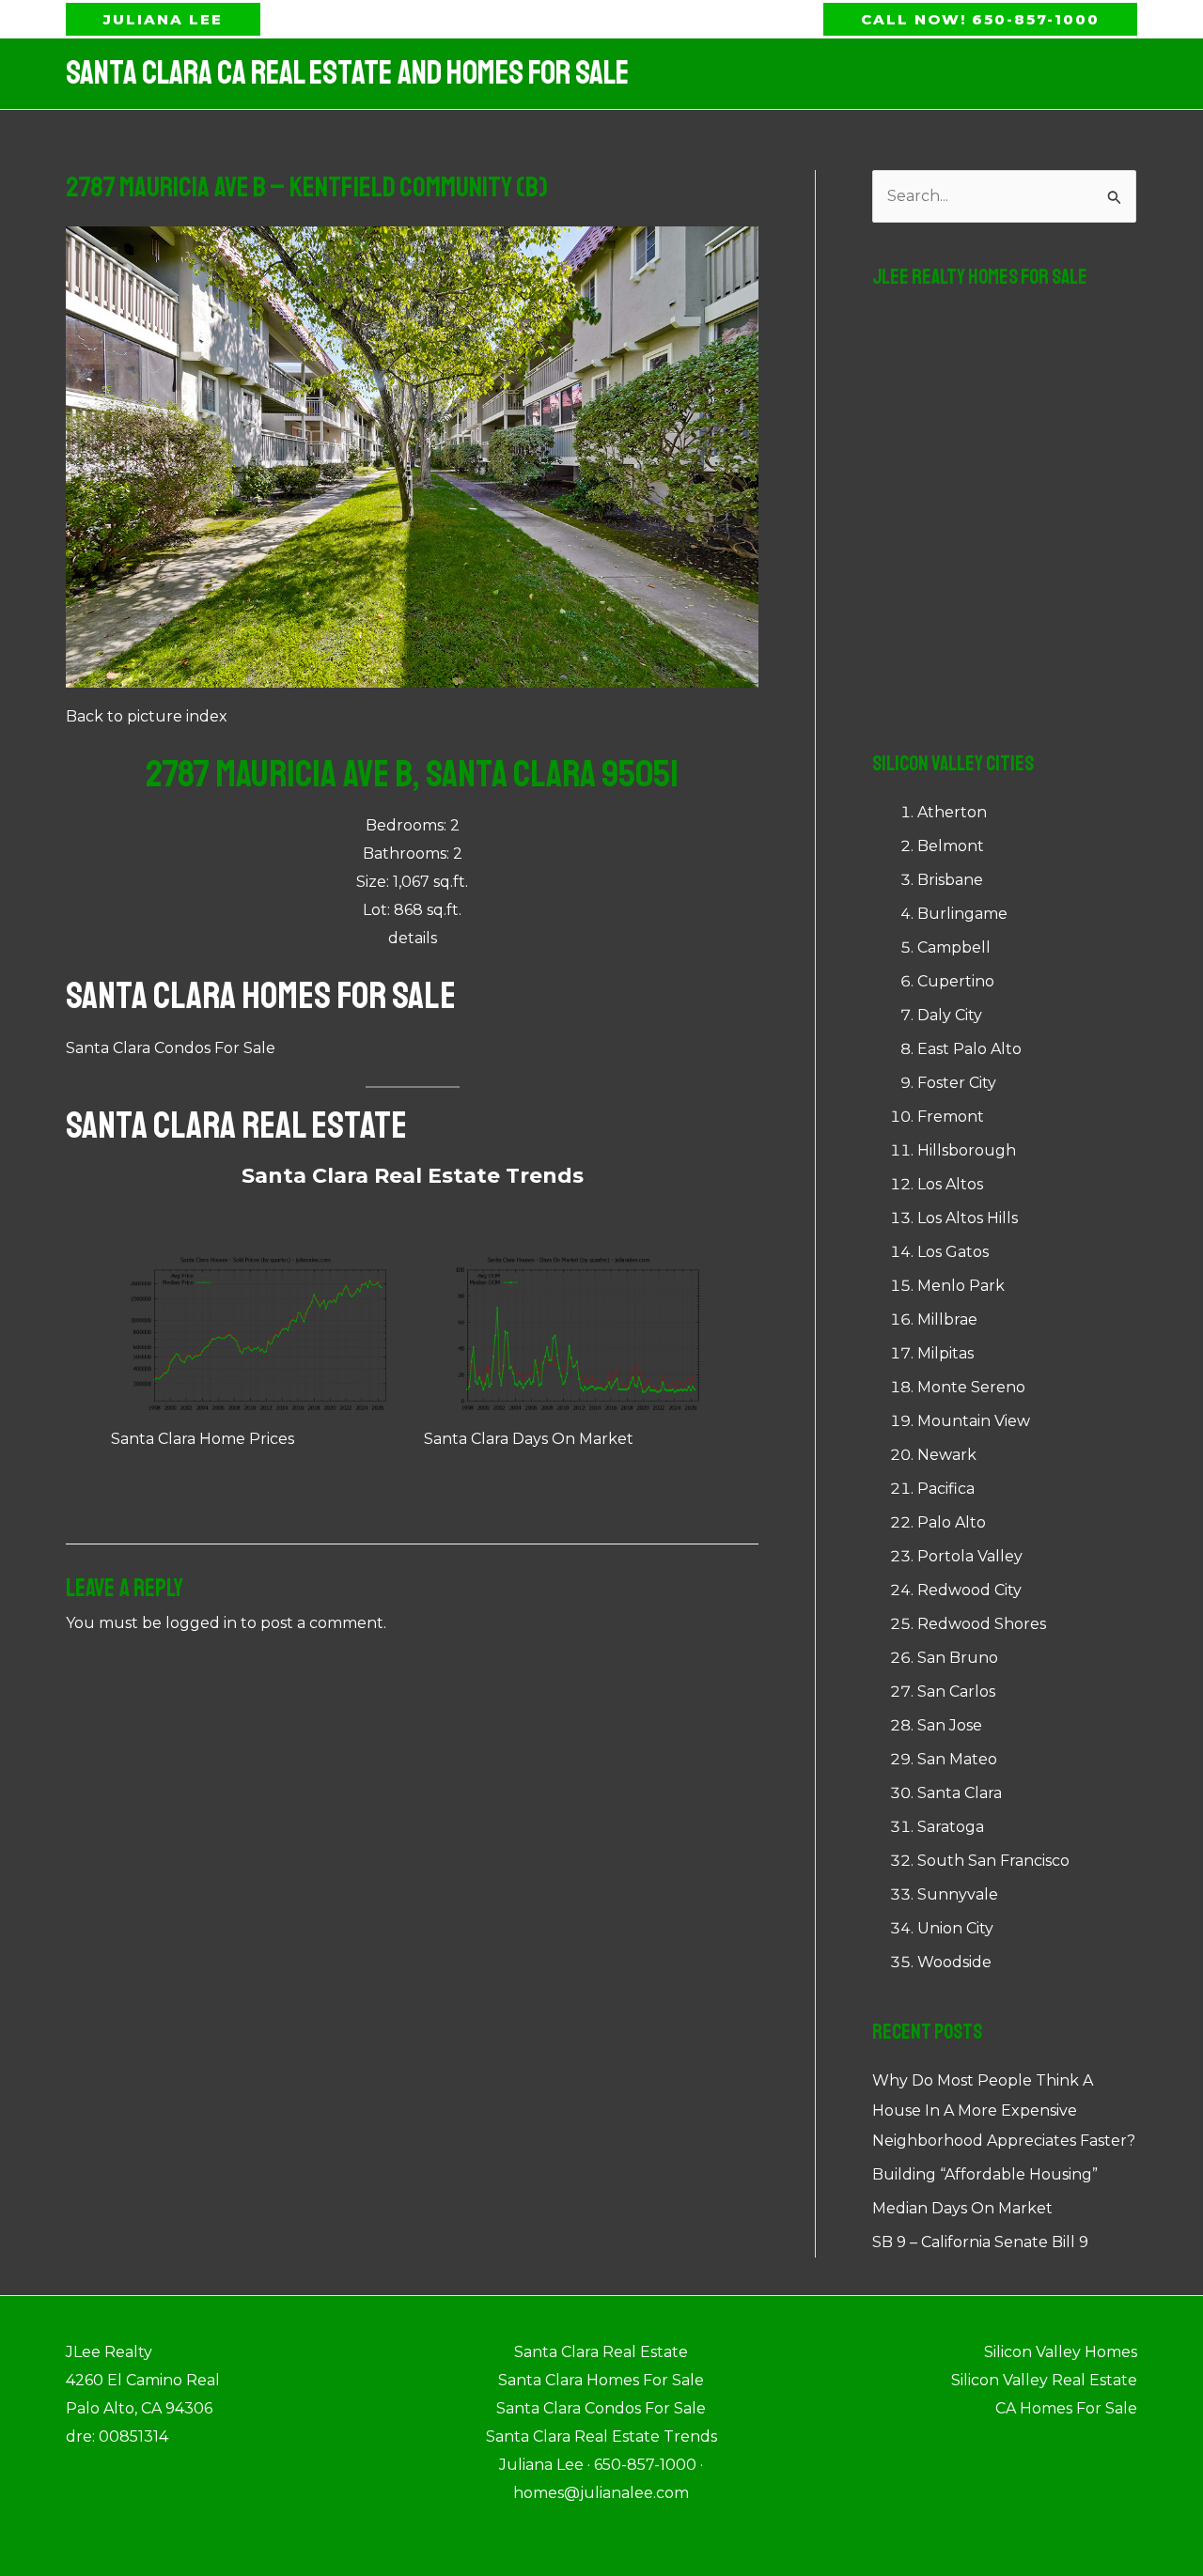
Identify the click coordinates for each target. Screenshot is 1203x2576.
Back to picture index (147, 716)
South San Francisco (993, 1861)
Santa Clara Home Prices (203, 1439)
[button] (163, 19)
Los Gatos (953, 1252)
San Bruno (958, 1658)
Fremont (951, 1117)
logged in (201, 1623)
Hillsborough (967, 1150)
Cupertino (956, 981)
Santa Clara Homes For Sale (261, 996)
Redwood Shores (982, 1624)
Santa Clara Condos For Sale (171, 1048)
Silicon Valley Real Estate (1044, 2380)
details (413, 938)
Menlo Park (961, 1286)
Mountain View (974, 1421)
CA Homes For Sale (1066, 2408)
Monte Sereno (971, 1387)
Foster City (957, 1083)
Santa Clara (960, 1793)
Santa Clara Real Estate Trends (413, 1176)
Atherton (952, 812)
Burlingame (962, 914)
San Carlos (956, 1691)
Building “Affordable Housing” (985, 2174)
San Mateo (957, 1759)
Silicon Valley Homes (1061, 2352)
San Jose (950, 1725)
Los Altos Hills (968, 1218)
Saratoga (951, 1827)
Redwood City (969, 1590)
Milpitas (945, 1353)
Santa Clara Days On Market (529, 1439)
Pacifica (946, 1489)
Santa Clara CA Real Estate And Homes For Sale (347, 73)
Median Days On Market (962, 2208)
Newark (947, 1455)
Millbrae (947, 1319)
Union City (955, 1928)
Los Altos (950, 1184)
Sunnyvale (958, 1894)
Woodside (954, 1962)
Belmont (951, 846)
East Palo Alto (969, 1049)
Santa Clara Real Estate (236, 1125)
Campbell (954, 947)
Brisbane (950, 880)
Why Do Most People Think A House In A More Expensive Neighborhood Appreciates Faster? (1004, 2110)
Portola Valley (970, 1556)
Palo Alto (952, 1522)
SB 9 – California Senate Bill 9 (980, 2242)
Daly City (950, 1015)
